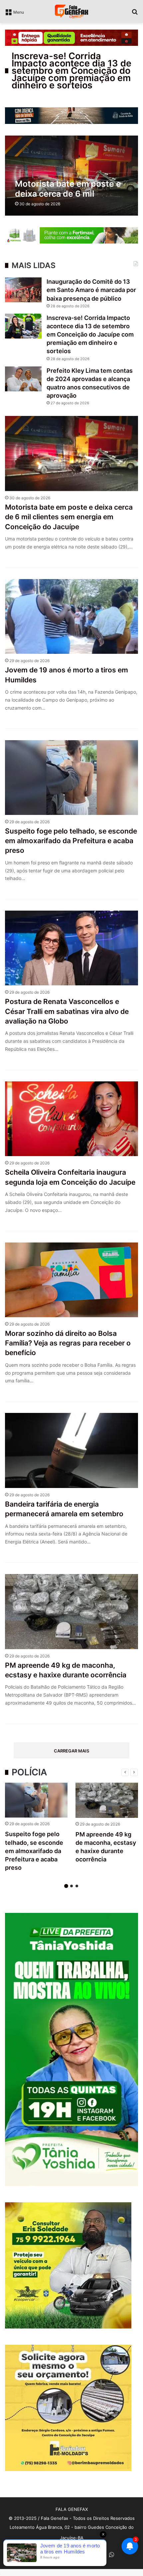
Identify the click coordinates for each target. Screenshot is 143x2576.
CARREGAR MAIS (71, 1751)
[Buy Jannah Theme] (71, 37)
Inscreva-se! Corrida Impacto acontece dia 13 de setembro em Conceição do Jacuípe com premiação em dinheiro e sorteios (71, 71)
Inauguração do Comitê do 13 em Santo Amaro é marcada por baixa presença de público (91, 290)
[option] (36, 1829)
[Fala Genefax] (71, 11)
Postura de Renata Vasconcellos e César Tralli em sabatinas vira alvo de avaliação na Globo (67, 1011)
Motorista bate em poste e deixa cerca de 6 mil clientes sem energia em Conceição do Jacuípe (69, 517)
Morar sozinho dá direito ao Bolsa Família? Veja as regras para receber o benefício (68, 1343)
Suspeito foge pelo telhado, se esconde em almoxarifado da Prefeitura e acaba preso (71, 841)
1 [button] (66, 1886)
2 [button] (71, 1886)
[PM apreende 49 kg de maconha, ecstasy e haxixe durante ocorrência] (107, 1800)
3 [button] (77, 1886)
